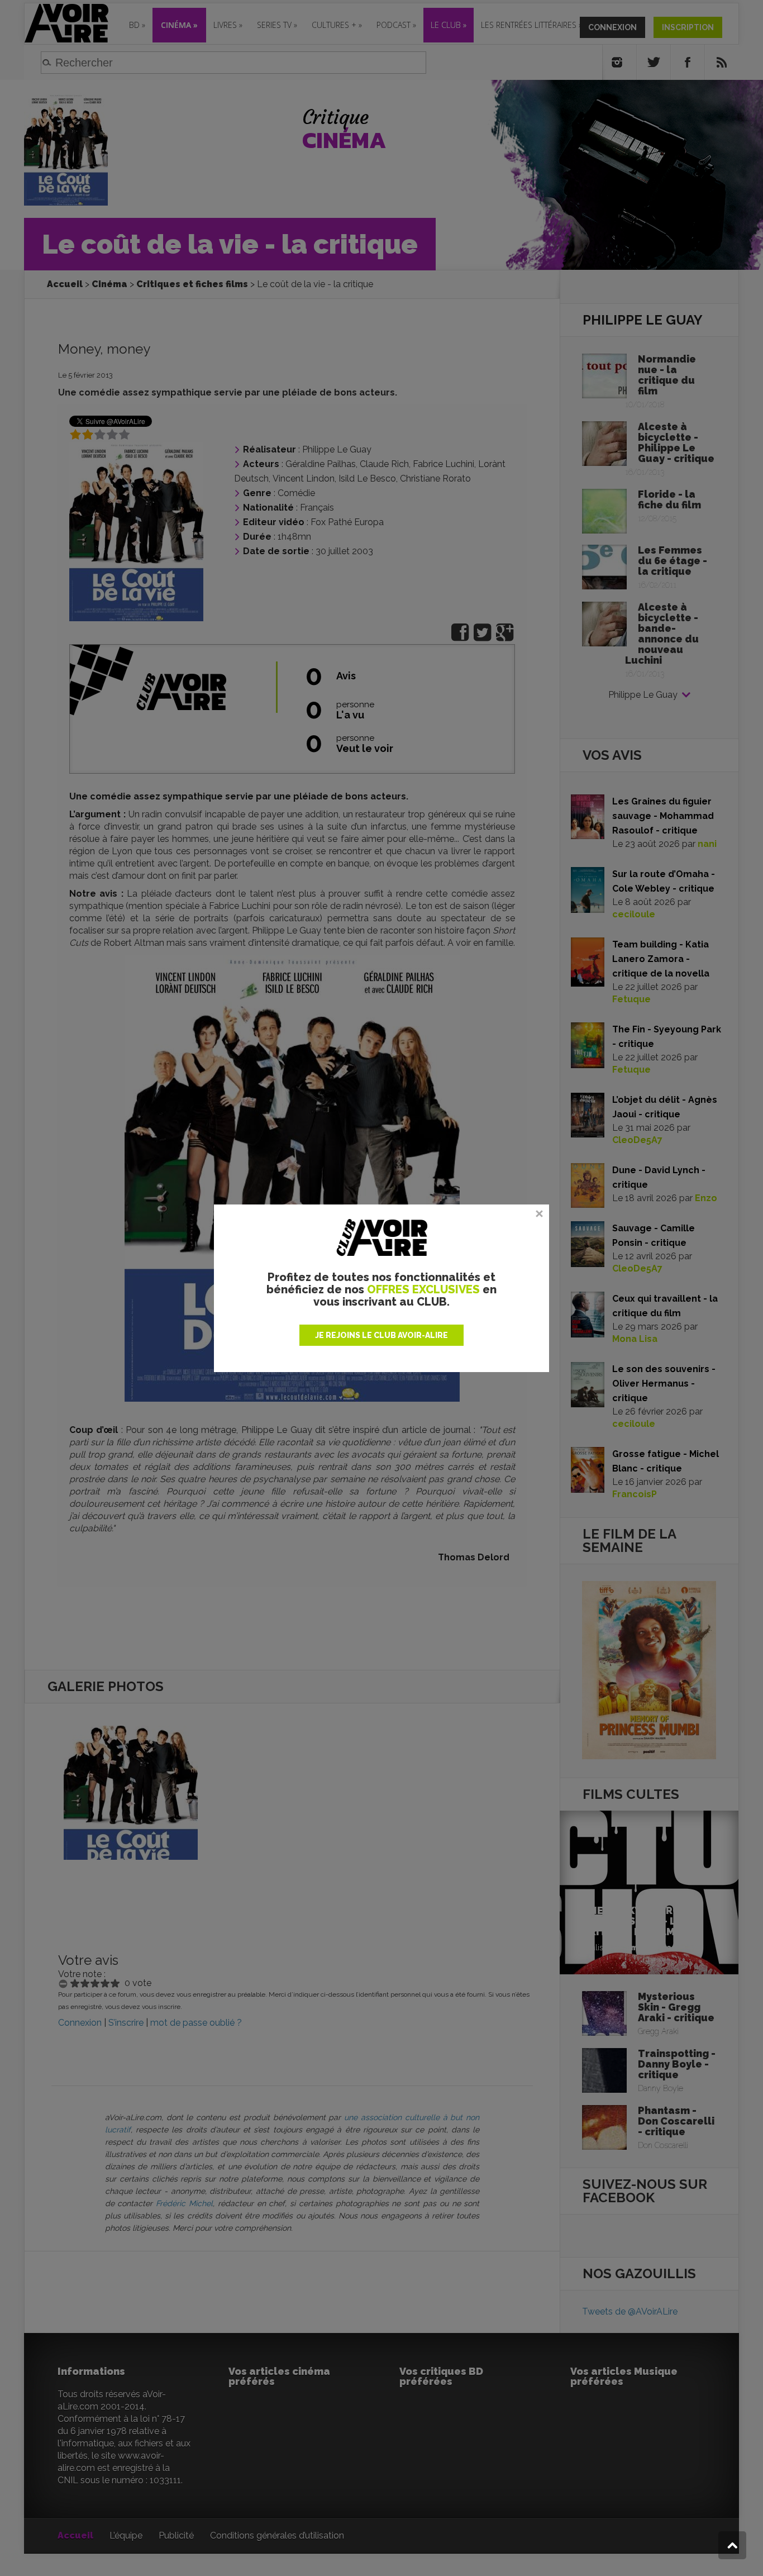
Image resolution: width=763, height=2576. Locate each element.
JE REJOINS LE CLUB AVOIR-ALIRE (381, 1335)
